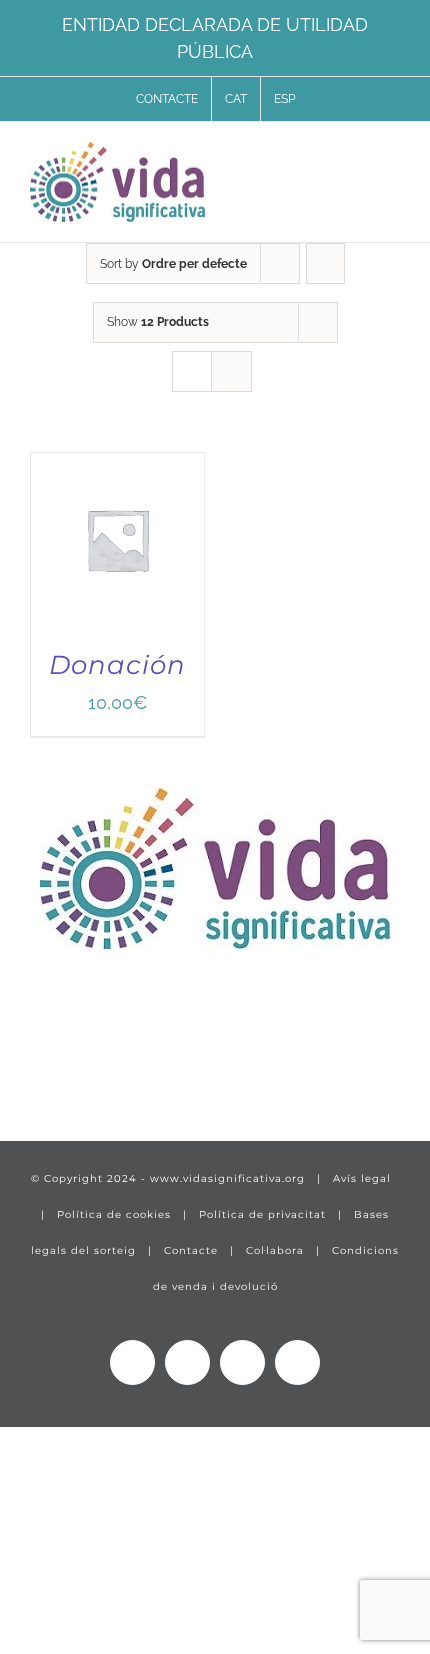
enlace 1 (65, 1064)
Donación (117, 665)
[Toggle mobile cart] (356, 159)
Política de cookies (114, 1214)
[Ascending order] (325, 263)
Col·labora (275, 1250)
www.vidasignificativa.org (227, 1178)
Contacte (191, 1250)
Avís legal (362, 1178)
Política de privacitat (262, 1214)
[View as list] (231, 371)
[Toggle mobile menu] (392, 159)
